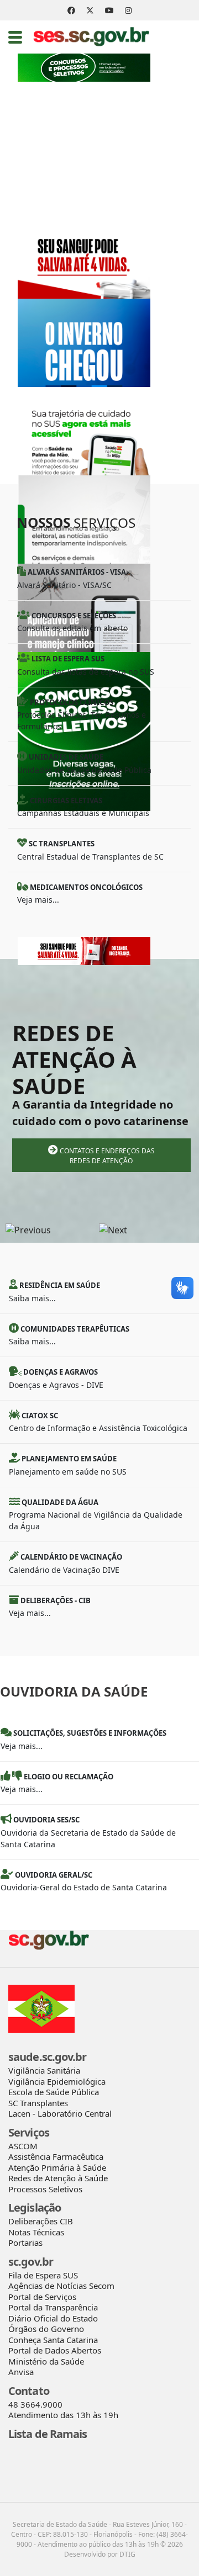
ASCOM (23, 2146)
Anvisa (21, 2372)
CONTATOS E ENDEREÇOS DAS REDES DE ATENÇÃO (106, 1156)
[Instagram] (128, 10)
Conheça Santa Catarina (53, 2340)
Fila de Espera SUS (43, 2275)
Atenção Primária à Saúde (57, 2167)
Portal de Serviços (42, 2297)
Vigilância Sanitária (44, 2070)
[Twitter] (90, 10)
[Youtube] (109, 10)
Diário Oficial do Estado (53, 2318)
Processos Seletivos (45, 2189)
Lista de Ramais (48, 2434)
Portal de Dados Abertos (55, 2350)
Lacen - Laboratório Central (60, 2113)
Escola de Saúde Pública (54, 2092)
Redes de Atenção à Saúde (58, 2178)
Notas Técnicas (36, 2232)
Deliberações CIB (41, 2221)
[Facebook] (71, 10)
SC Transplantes (38, 2103)
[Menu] (15, 37)
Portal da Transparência (53, 2307)
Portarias (25, 2243)
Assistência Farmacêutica (56, 2156)
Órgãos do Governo (46, 2329)
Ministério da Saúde (46, 2361)
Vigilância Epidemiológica (57, 2081)
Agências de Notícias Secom (61, 2286)
